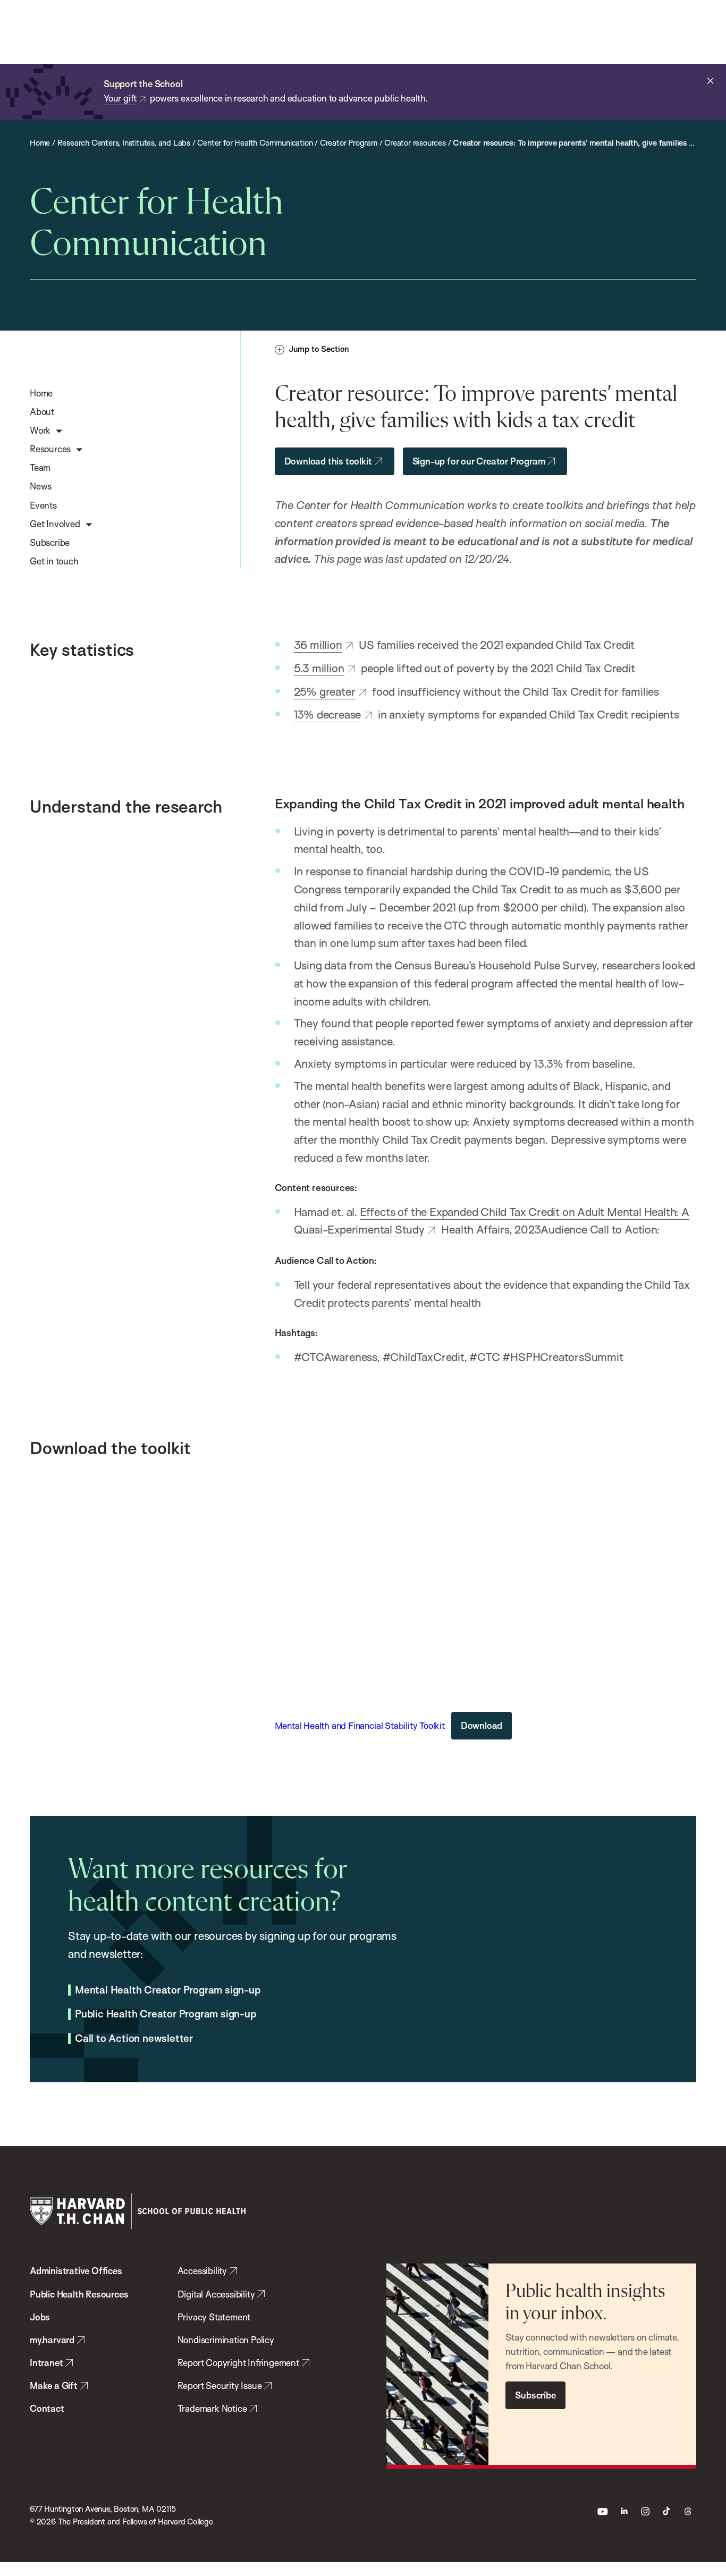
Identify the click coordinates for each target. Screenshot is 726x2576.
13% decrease (328, 714)
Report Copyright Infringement (238, 2363)
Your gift (120, 98)
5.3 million (319, 668)
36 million (318, 645)
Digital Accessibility (216, 2294)
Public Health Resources (79, 2294)
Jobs (40, 2317)
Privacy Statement (214, 2317)
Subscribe (535, 2395)
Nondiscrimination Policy (226, 2340)
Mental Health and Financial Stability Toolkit (360, 1725)
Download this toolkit (328, 461)
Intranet (46, 2363)
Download (482, 1725)
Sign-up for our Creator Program (479, 461)
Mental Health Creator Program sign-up (168, 1990)
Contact (47, 2408)
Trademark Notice (212, 2408)
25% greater (325, 691)
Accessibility (202, 2271)
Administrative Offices (76, 2271)
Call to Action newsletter (134, 2039)
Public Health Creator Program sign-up (166, 2014)
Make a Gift (54, 2385)
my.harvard (52, 2340)
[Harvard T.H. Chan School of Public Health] (138, 2211)
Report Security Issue (220, 2385)
